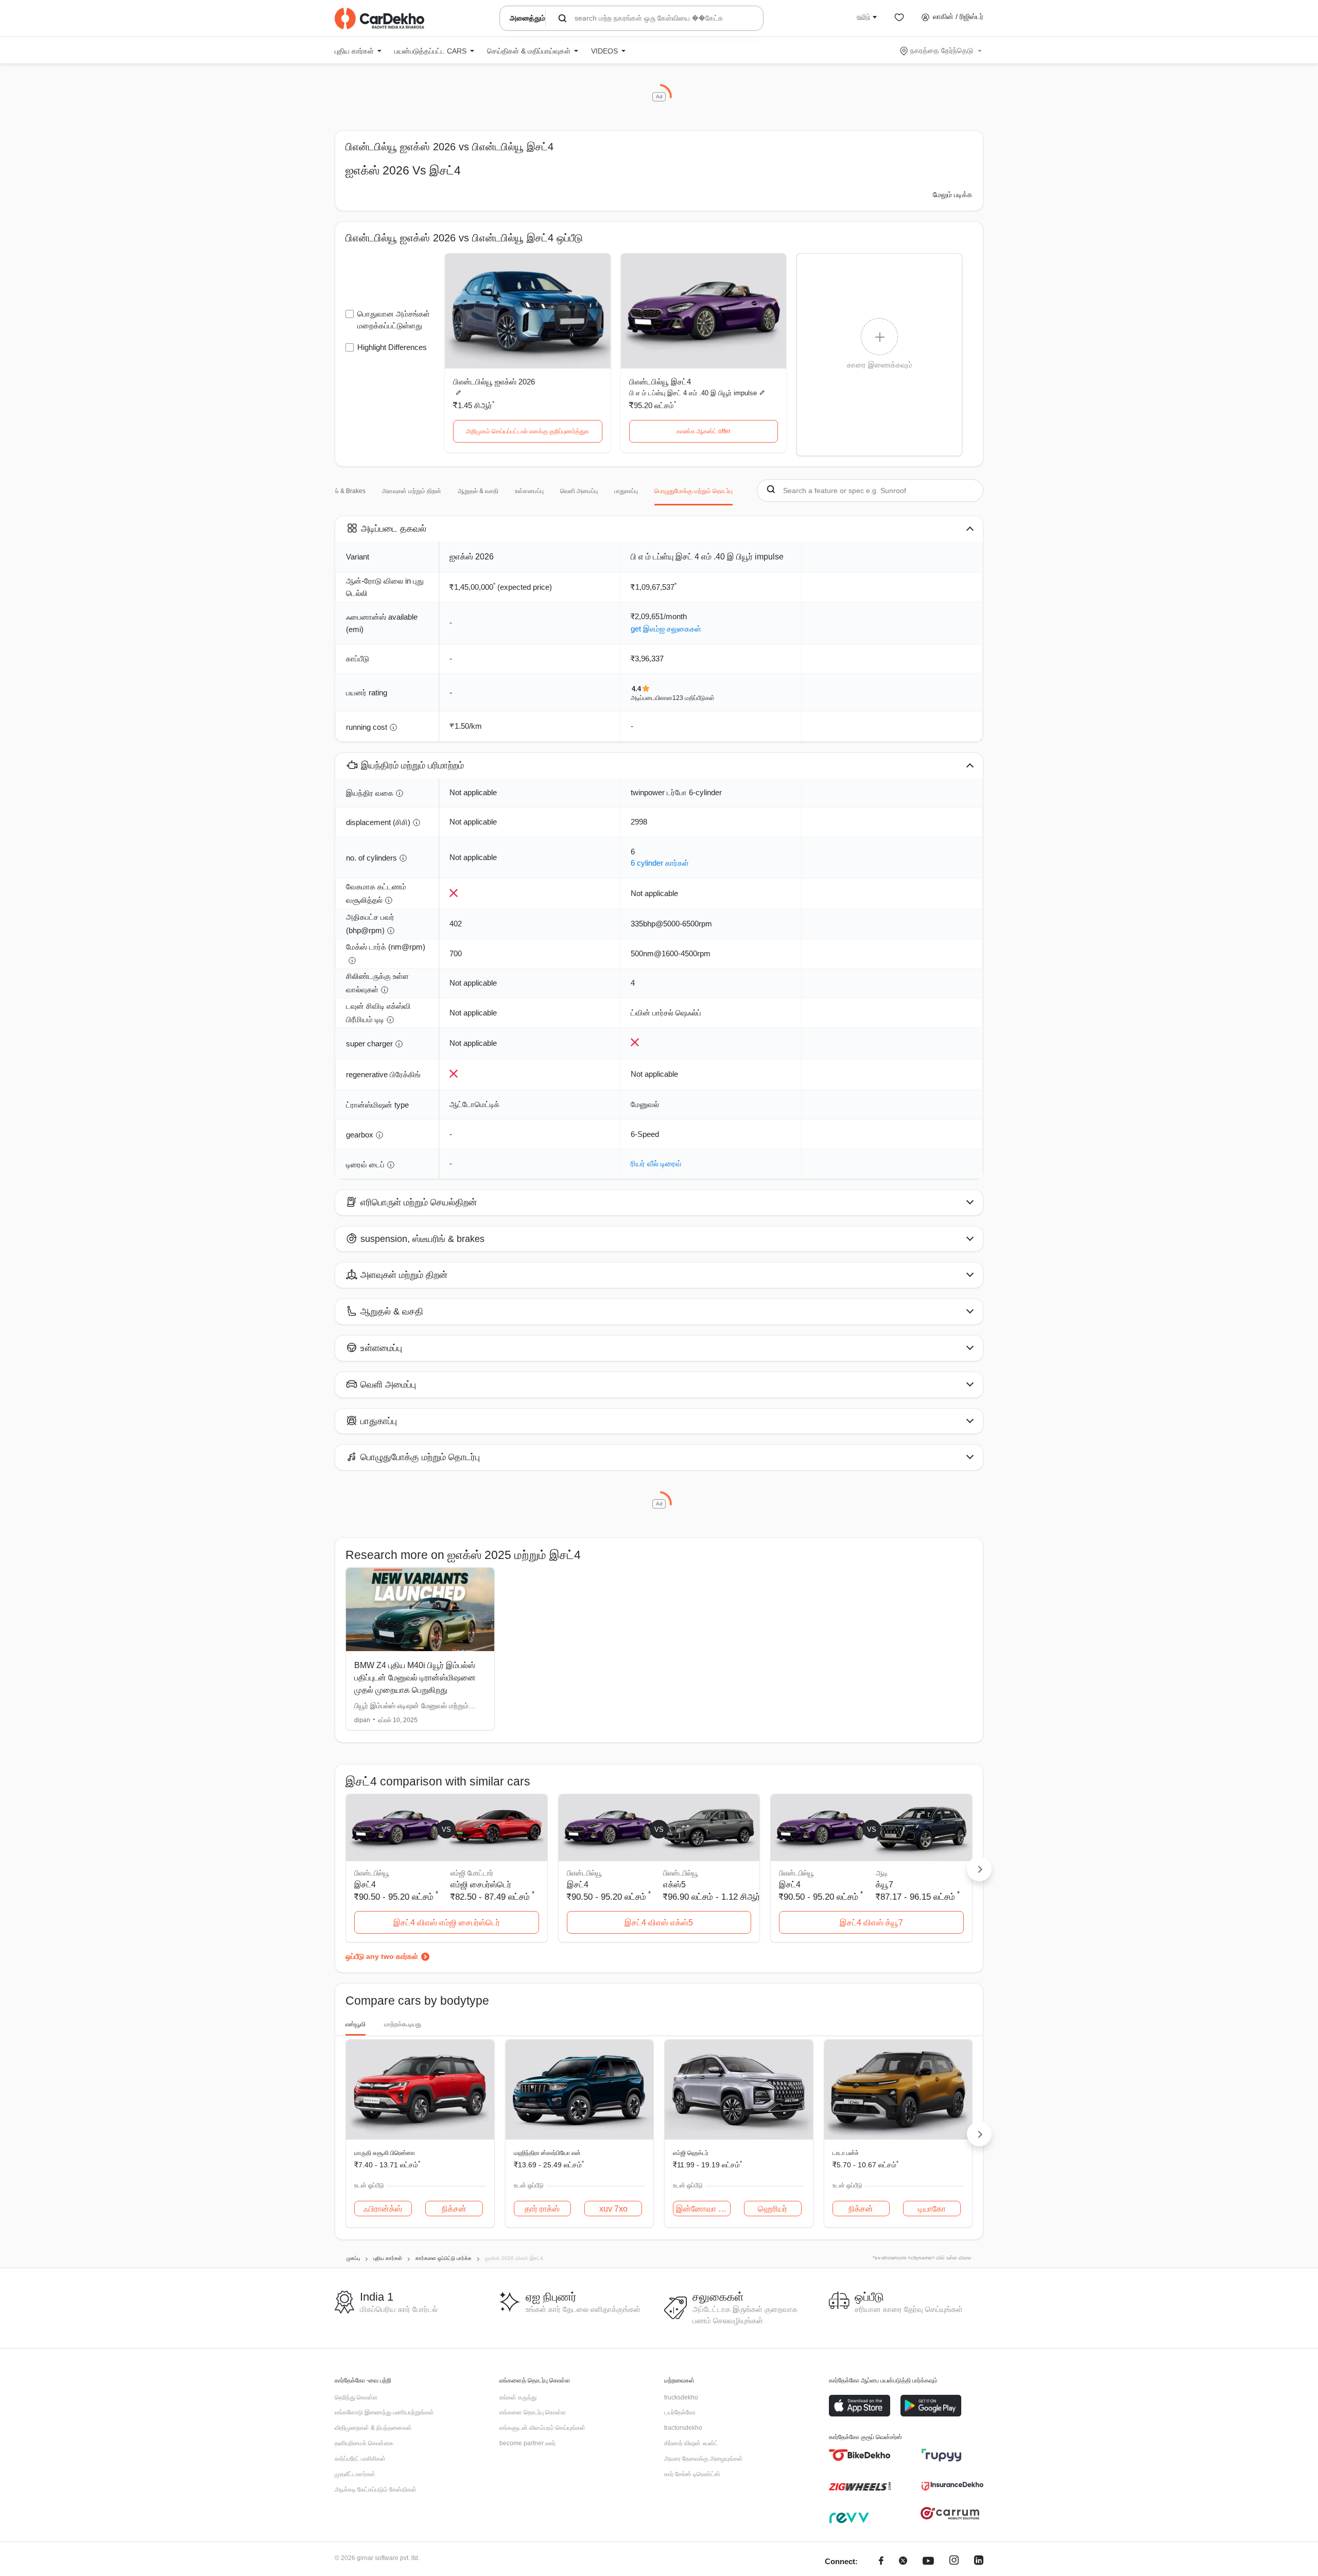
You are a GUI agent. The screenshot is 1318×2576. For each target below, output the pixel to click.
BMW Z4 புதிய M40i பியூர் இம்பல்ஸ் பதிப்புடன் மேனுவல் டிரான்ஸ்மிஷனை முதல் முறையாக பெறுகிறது (415, 1678)
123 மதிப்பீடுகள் (693, 698)
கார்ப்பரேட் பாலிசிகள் (360, 2459)
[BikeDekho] (860, 2455)
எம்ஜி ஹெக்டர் (691, 2153)
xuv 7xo (613, 2209)
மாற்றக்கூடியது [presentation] (403, 2024)
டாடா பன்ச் (846, 2153)
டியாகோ (932, 2209)
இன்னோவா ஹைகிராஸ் (703, 2209)
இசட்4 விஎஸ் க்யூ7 (871, 1923)
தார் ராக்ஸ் (542, 2209)
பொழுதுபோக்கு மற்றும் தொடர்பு (693, 491)
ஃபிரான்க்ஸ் (383, 2209)
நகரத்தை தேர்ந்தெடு (942, 50)
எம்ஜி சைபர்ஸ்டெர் (481, 1885)
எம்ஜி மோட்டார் (472, 1873)
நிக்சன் (454, 2209)
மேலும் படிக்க (953, 195)
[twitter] (903, 2562)
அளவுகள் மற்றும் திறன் (412, 491)
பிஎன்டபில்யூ (681, 1873)
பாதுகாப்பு (626, 491)
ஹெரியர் (773, 2209)
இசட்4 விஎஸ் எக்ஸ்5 (659, 1923)
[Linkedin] (979, 2562)
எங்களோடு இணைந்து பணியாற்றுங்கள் (384, 2412)
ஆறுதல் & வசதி (478, 491)
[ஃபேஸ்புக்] (881, 2562)
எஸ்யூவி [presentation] (355, 2024)
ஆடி (882, 1873)
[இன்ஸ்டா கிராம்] (954, 2562)
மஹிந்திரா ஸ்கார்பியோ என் (547, 2153)
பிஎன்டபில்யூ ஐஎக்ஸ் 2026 (494, 382)
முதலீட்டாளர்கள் (355, 2474)
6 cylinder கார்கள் (660, 863)
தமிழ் (863, 16)
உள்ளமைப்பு (529, 491)
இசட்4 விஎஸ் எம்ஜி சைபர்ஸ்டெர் (447, 1923)
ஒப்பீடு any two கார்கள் (382, 1956)
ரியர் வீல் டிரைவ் (656, 1163)
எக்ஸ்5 (674, 1885)
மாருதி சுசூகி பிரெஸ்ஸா (385, 2153)
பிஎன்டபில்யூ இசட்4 (660, 382)
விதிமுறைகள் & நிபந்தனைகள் (373, 2428)
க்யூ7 (885, 1885)
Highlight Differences (392, 347)
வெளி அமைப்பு (579, 491)
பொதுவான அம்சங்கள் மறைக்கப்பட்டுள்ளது (394, 320)
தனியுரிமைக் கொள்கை (364, 2443)
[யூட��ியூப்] (928, 2562)
